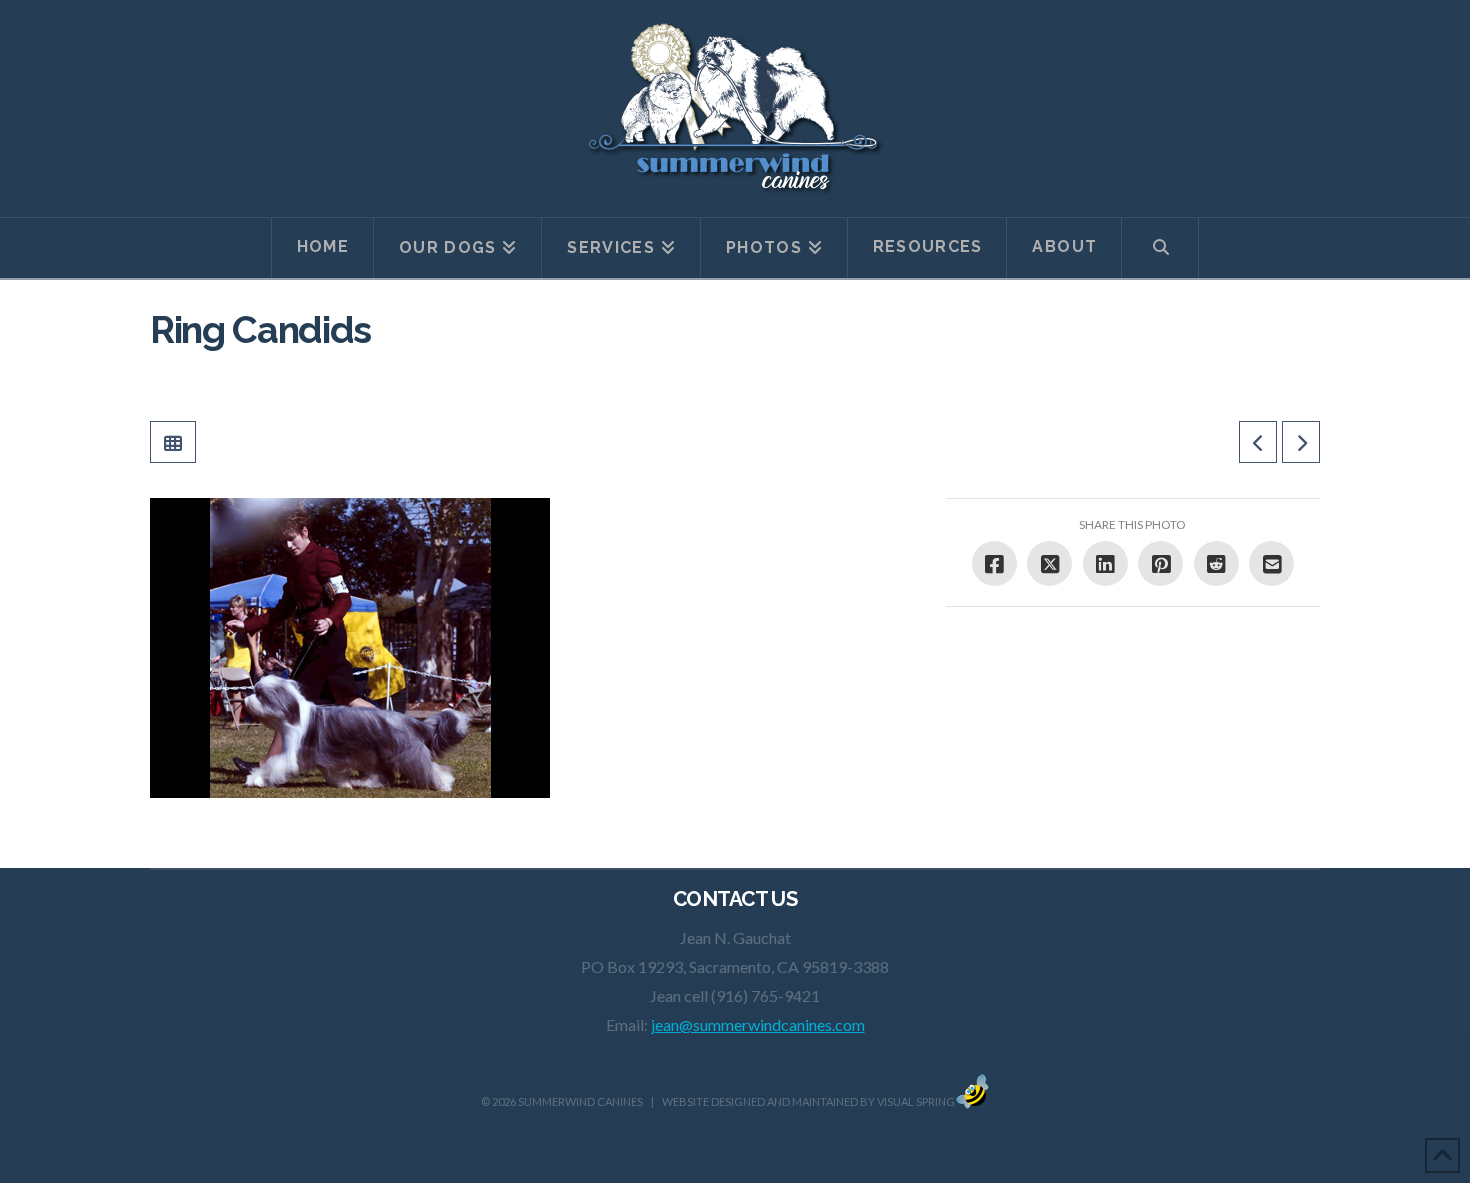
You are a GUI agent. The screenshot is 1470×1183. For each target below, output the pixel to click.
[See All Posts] (173, 442)
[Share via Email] (1271, 563)
